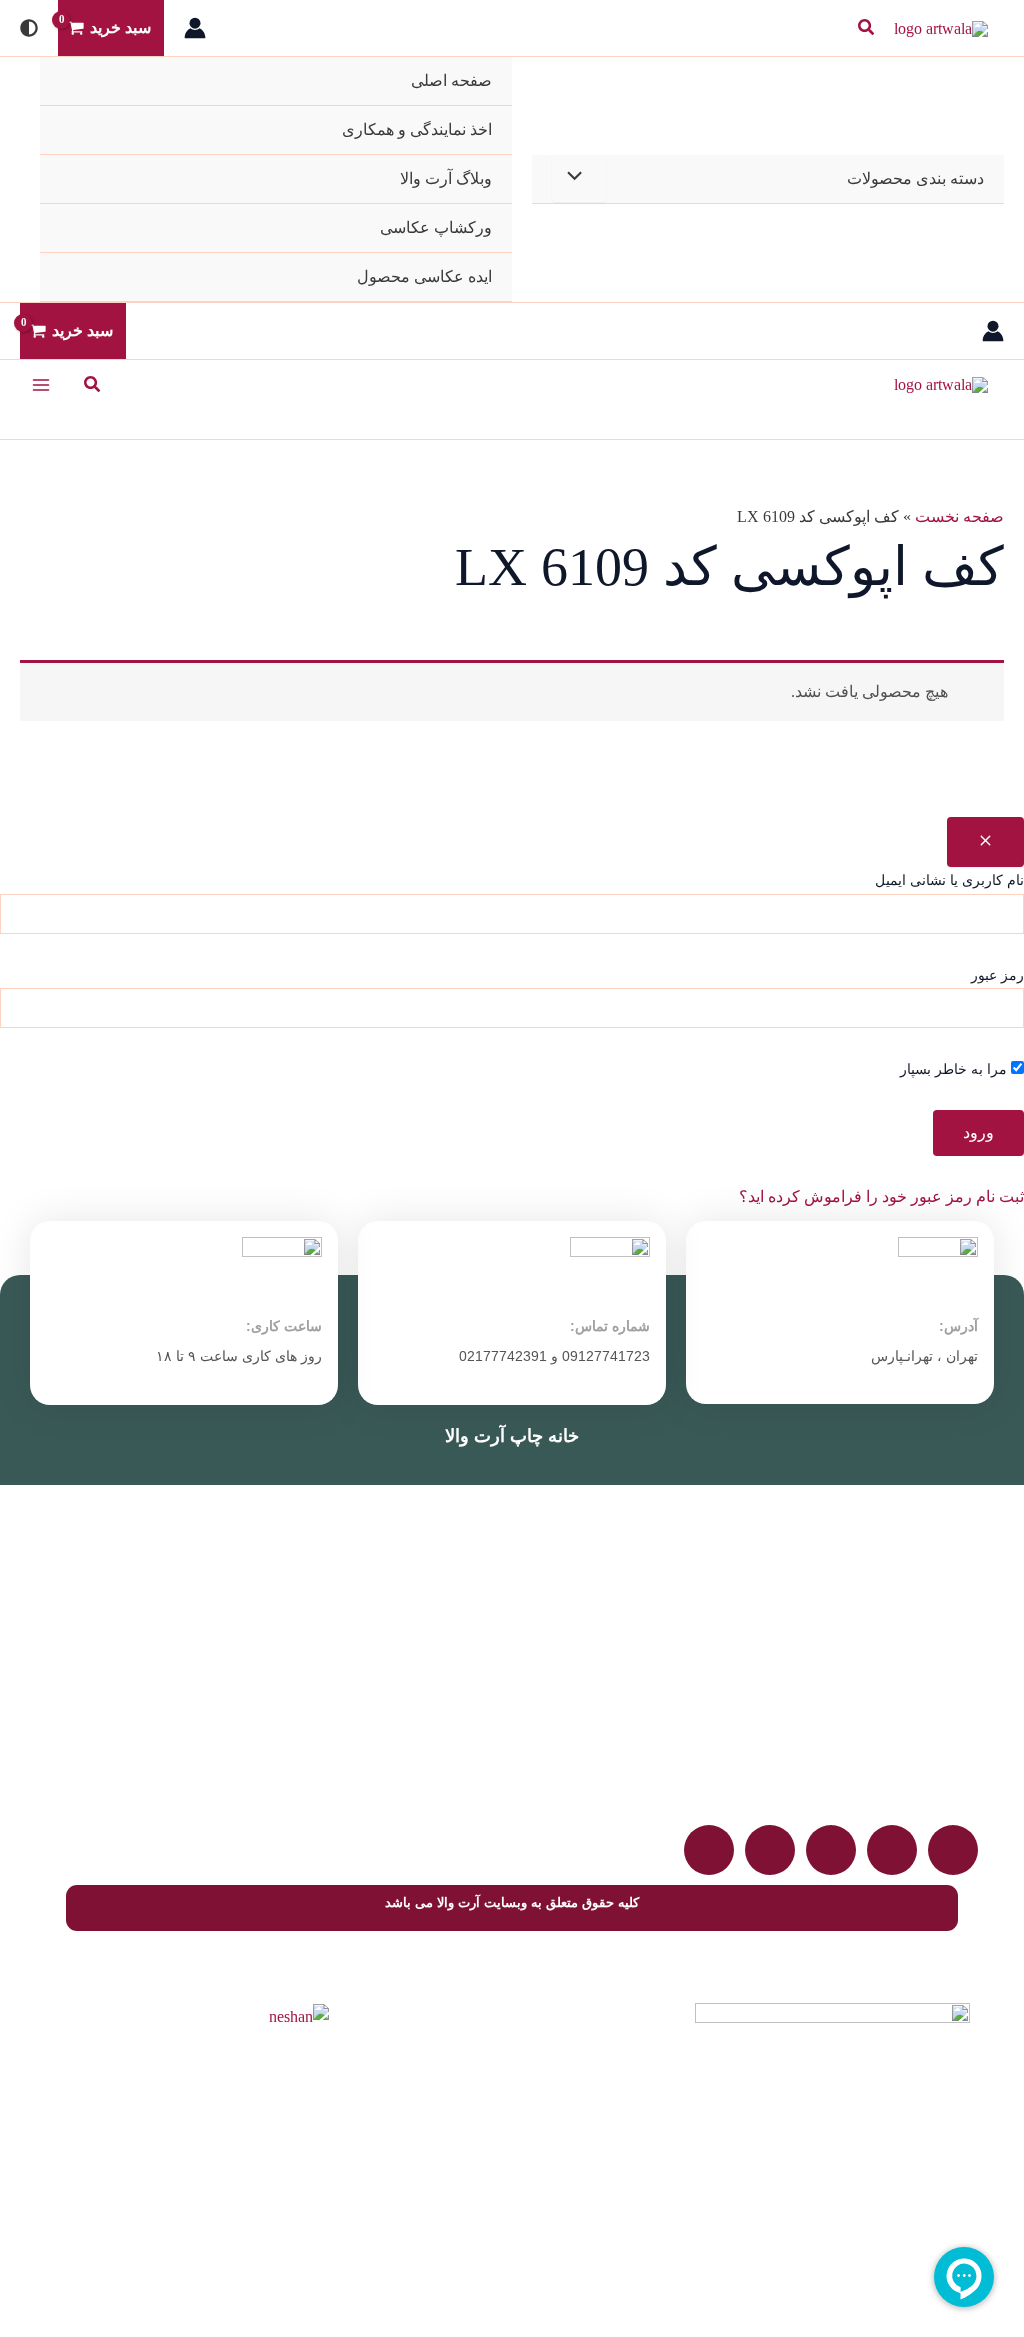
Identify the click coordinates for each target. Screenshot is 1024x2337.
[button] (865, 28)
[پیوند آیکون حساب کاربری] (195, 28)
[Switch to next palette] (29, 28)
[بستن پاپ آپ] (985, 842)
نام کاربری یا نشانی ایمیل (949, 880)
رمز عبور (997, 975)
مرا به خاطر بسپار (955, 1069)
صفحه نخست (959, 516)
